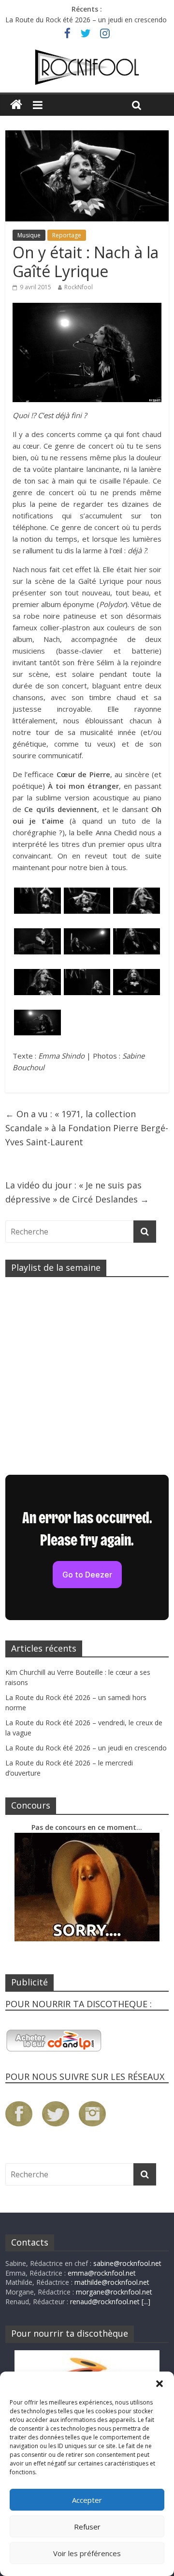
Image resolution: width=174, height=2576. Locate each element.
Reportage (67, 235)
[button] (159, 2384)
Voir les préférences (87, 2553)
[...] (146, 2302)
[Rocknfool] (87, 67)
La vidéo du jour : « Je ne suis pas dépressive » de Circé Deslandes (77, 1192)
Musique (29, 235)
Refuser (87, 2527)
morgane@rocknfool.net (114, 2292)
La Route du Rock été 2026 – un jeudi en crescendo (86, 20)
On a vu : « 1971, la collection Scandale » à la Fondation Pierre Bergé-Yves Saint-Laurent (87, 1128)
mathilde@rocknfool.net (112, 2282)
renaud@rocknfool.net (105, 2302)
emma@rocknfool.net (102, 2273)
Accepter (87, 2500)
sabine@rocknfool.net (127, 2263)
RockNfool (79, 287)
